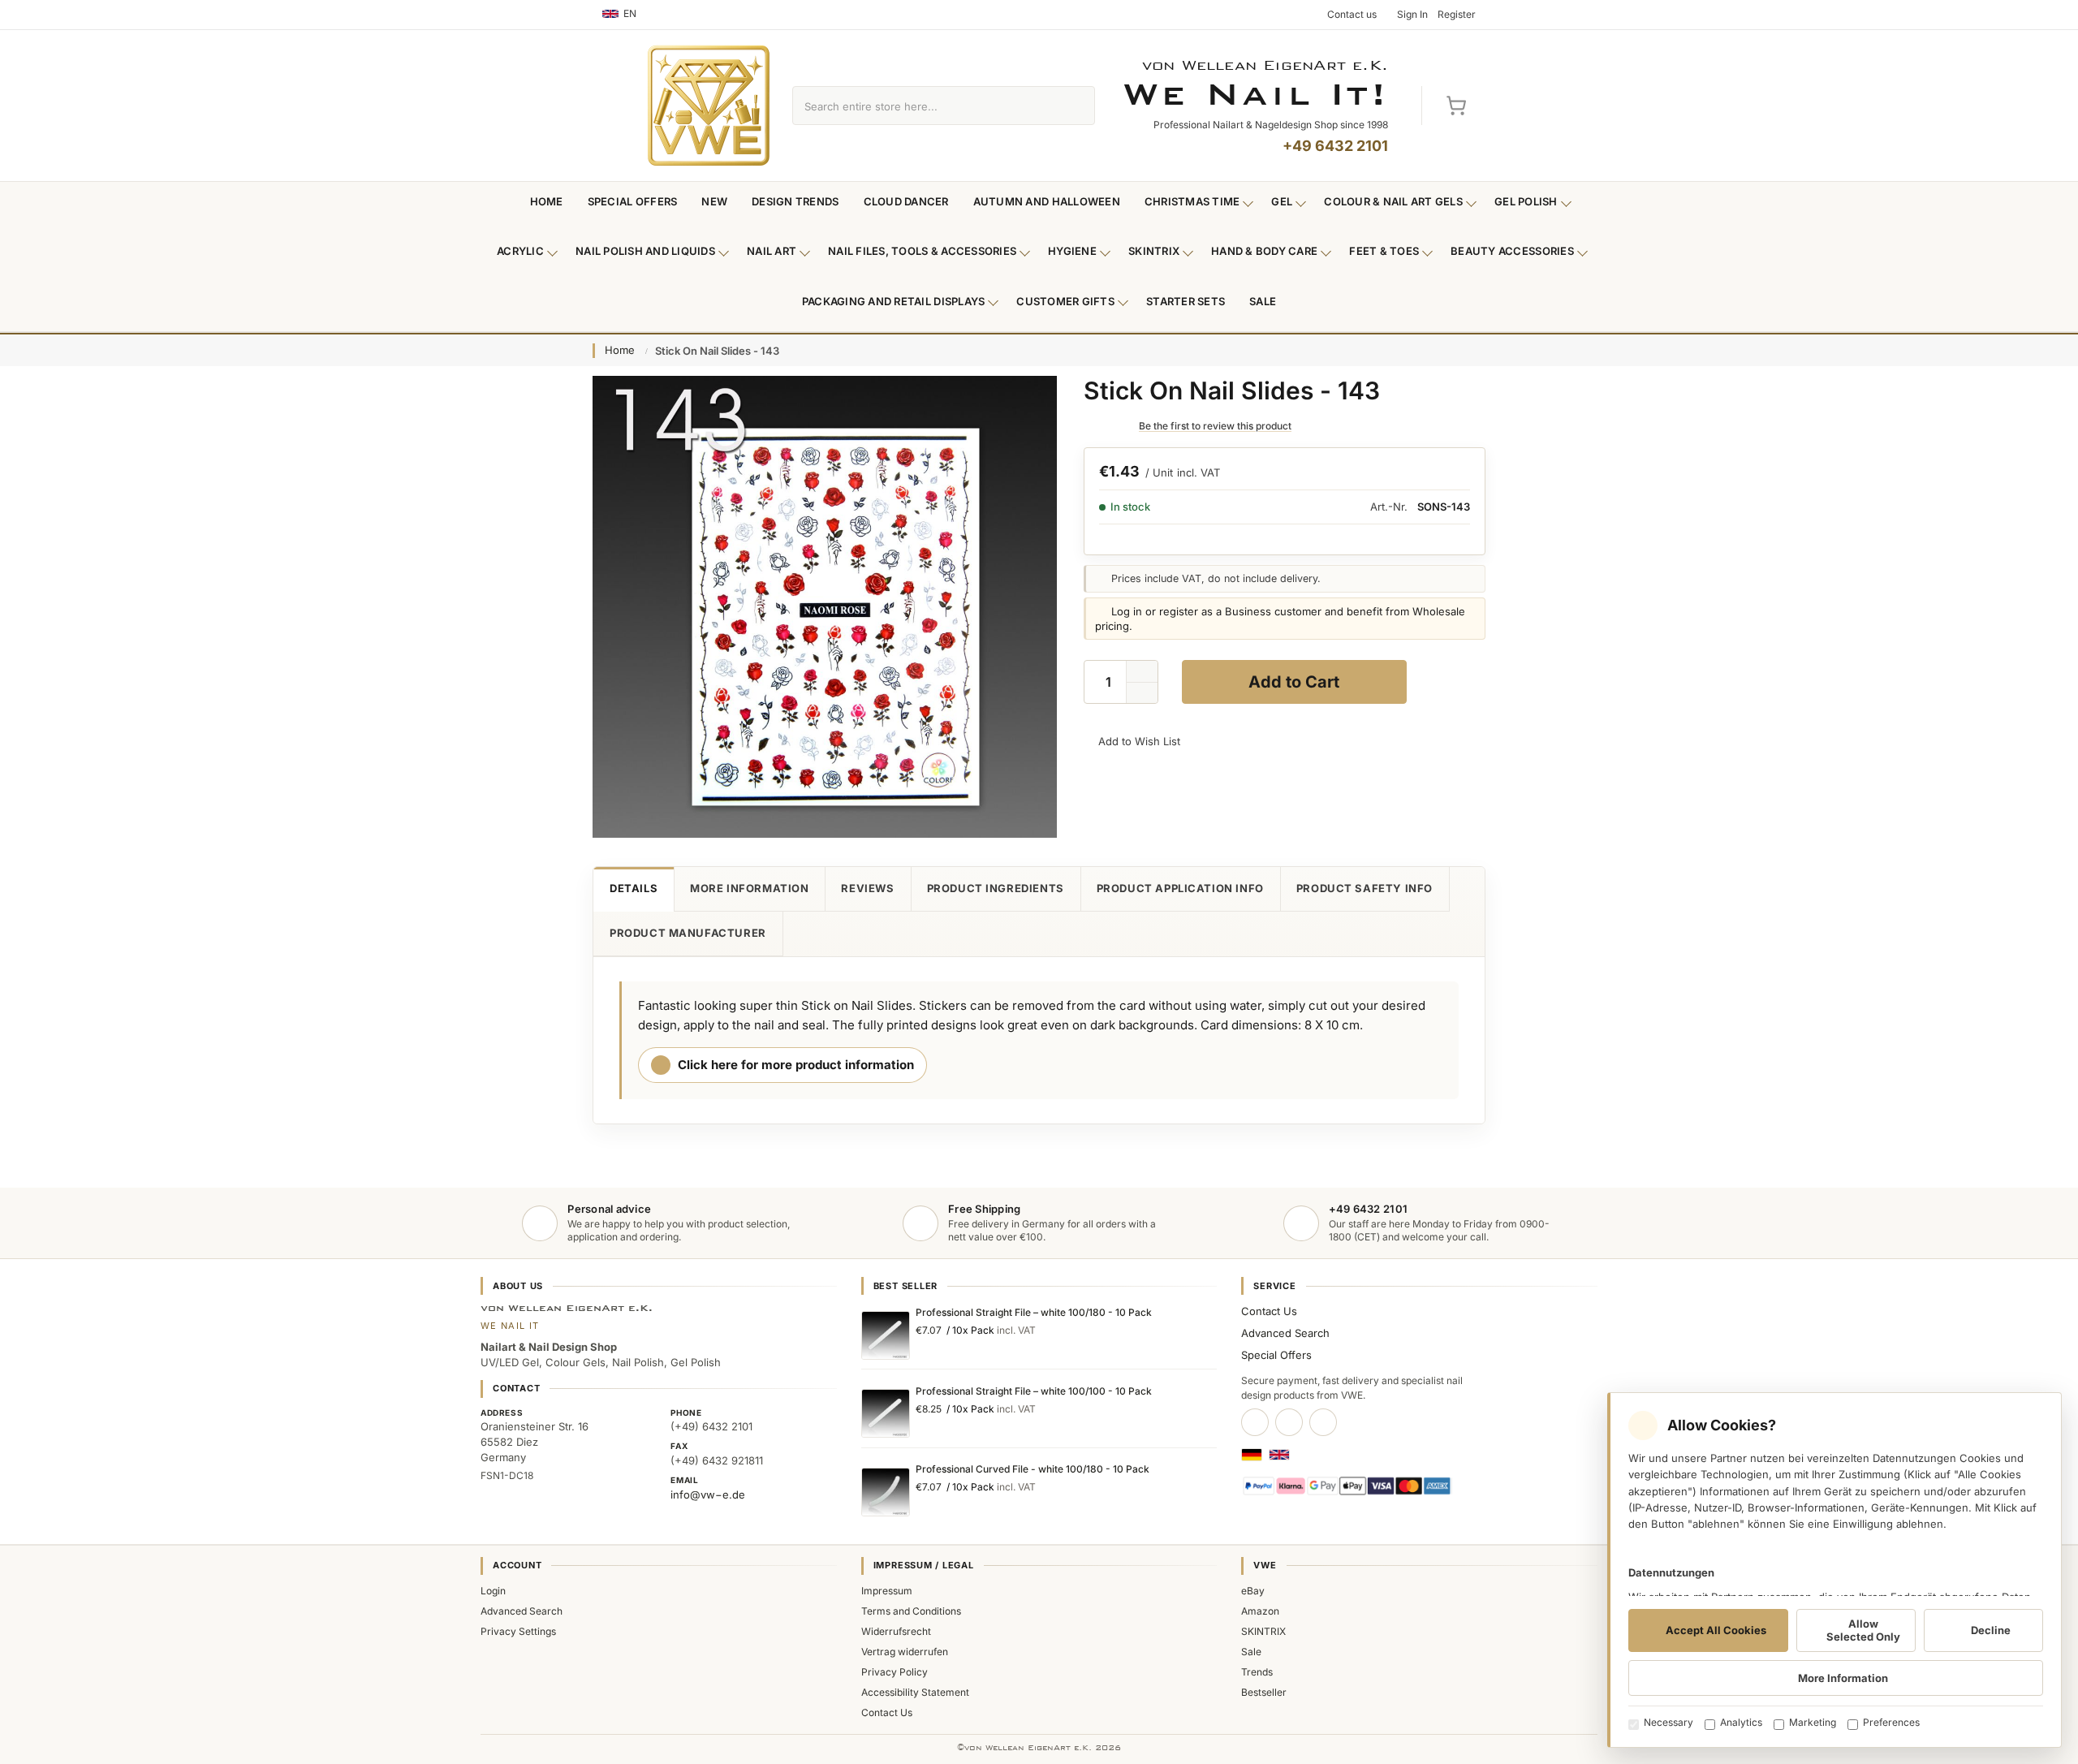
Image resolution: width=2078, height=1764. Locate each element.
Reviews (867, 888)
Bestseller (1264, 1692)
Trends (1257, 1672)
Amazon (1260, 1611)
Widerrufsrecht (896, 1631)
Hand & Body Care (1264, 251)
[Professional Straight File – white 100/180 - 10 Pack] (886, 1335)
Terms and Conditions (911, 1611)
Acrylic (520, 251)
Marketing (1813, 1722)
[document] (1834, 1570)
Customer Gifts (1065, 301)
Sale (1263, 301)
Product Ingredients (996, 888)
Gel (1282, 201)
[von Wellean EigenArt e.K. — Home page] (709, 106)
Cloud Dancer (906, 201)
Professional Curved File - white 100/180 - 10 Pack (1033, 1469)
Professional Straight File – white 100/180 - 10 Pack (1034, 1312)
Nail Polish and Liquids (645, 251)
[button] (1142, 693)
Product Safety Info (1364, 888)
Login (493, 1591)
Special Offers (633, 201)
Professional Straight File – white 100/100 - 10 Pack (1034, 1391)
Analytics (1741, 1722)
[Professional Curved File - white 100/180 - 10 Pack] (886, 1492)
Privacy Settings (518, 1631)
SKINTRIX (1263, 1631)
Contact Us (1269, 1311)
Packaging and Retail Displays (894, 301)
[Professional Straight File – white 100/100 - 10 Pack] (886, 1413)
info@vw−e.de (708, 1494)
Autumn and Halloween (1047, 201)
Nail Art (772, 251)
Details (634, 888)
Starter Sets (1186, 301)
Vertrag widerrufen (905, 1652)
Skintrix (1154, 251)
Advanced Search (1285, 1333)
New (714, 201)
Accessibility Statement (915, 1692)
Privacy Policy (895, 1672)
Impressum (887, 1591)
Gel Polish (1526, 201)
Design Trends (795, 201)
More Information (749, 888)
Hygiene (1072, 251)
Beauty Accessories (1512, 251)
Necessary (1668, 1722)
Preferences (1891, 1722)
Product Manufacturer (688, 933)
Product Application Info (1180, 888)
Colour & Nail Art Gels (1393, 201)
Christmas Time (1192, 201)
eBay (1253, 1591)
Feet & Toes (1384, 251)
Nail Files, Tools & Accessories (922, 251)
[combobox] (925, 106)
